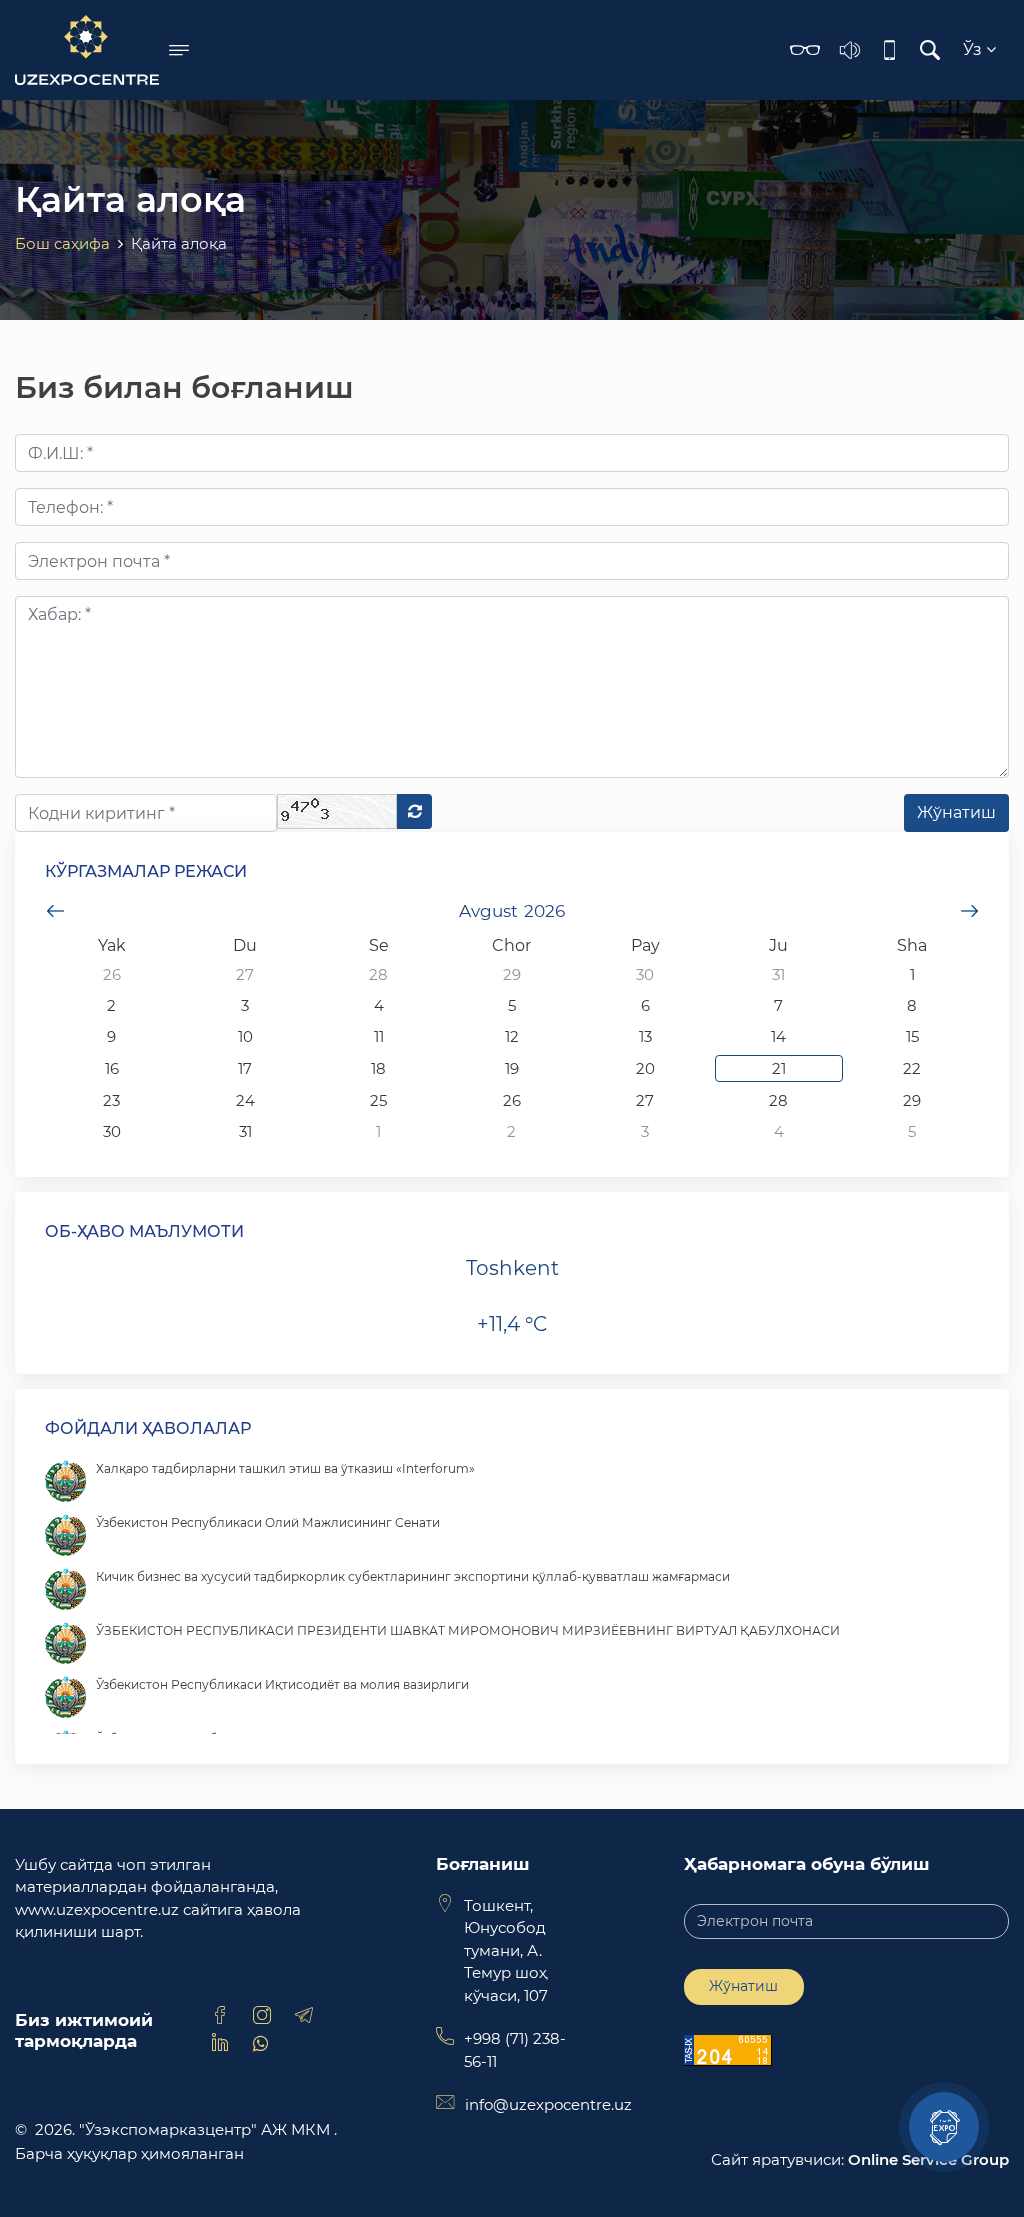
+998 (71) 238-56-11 (515, 2050)
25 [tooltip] (378, 1100)
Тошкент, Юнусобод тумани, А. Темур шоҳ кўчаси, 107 (506, 1950)
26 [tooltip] (112, 974)
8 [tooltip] (912, 1005)
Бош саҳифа (62, 243)
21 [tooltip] (779, 1068)
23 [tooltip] (111, 1100)
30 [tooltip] (645, 974)
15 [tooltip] (912, 1036)
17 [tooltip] (245, 1068)
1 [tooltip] (912, 974)
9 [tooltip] (111, 1036)
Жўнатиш (743, 1986)
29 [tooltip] (512, 974)
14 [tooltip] (778, 1036)
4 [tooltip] (379, 1005)
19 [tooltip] (512, 1068)
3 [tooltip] (245, 1005)
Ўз (974, 49)
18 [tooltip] (378, 1068)
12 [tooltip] (512, 1036)
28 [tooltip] (378, 974)
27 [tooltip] (245, 974)
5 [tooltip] (512, 1005)
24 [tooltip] (245, 1100)
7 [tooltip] (778, 1005)
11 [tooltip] (379, 1036)
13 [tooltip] (645, 1036)
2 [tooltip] (111, 1005)
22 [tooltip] (912, 1068)
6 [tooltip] (645, 1005)
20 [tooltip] (645, 1068)
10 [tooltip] (245, 1036)
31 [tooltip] (778, 974)
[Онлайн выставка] (944, 2127)
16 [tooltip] (112, 1068)
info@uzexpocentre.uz (548, 2104)
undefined (55, 911)
